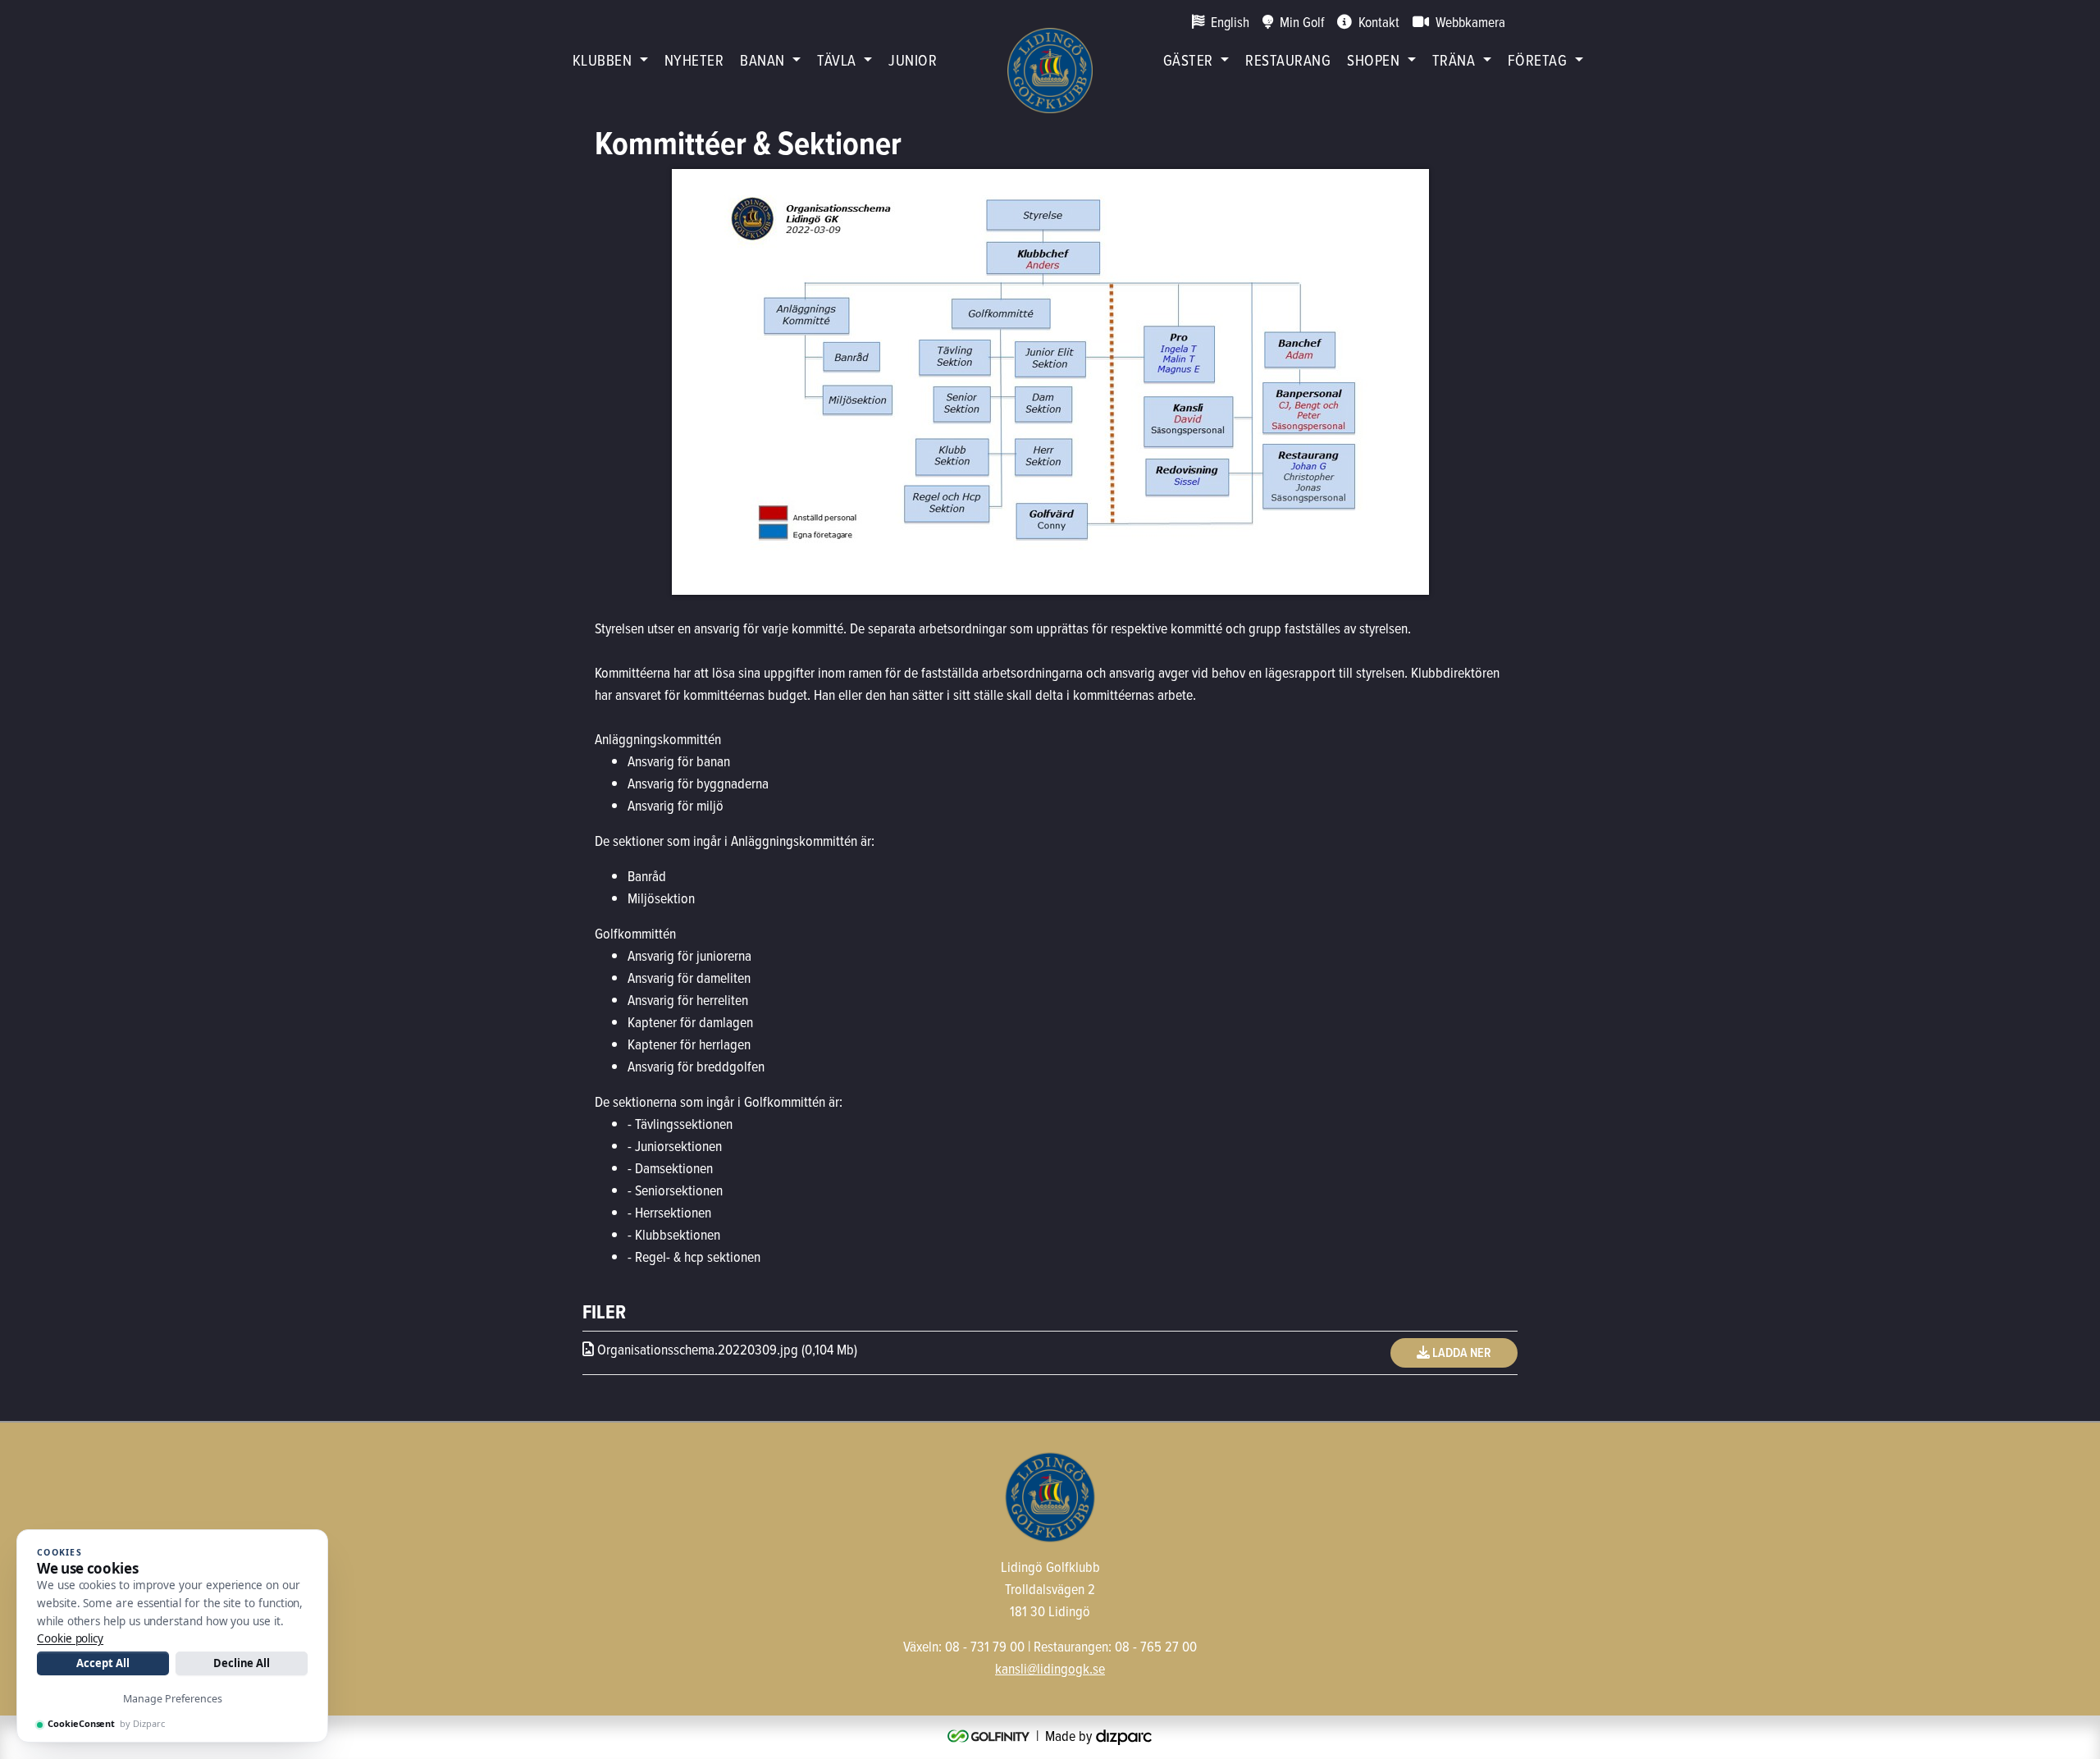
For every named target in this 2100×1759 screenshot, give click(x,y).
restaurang (1288, 59)
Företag (1537, 59)
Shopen (1373, 59)
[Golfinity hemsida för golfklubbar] (990, 1736)
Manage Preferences (173, 1699)
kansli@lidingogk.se (1050, 1668)
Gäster (1188, 59)
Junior (913, 59)
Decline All (242, 1663)
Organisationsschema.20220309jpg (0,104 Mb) (726, 1349)
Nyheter (694, 59)
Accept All (103, 1663)
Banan (762, 59)
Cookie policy (70, 1638)
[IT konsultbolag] (1124, 1736)
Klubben (602, 59)
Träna (1454, 59)
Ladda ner (1461, 1352)
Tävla (836, 59)
